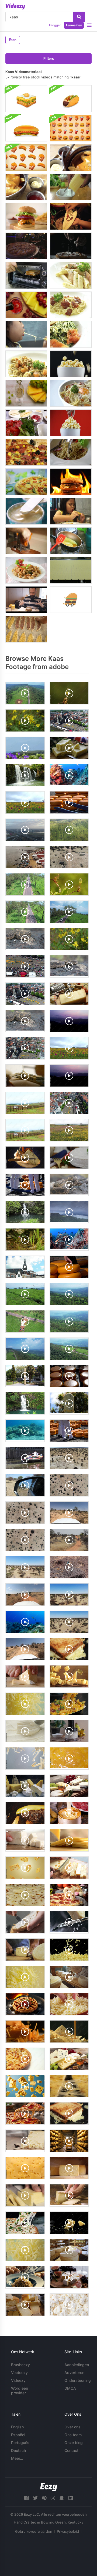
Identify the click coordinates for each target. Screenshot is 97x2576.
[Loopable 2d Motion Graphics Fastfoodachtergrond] (71, 128)
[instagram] (53, 2498)
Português (20, 2443)
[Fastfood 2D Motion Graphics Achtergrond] (26, 158)
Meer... (17, 2458)
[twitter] (35, 2498)
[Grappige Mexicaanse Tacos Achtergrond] (71, 99)
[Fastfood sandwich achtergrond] (26, 99)
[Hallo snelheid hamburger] (71, 600)
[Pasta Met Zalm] (71, 275)
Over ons (72, 2427)
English (17, 2427)
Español (18, 2435)
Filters (49, 59)
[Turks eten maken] (26, 629)
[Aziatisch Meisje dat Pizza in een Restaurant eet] (26, 334)
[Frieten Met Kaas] (71, 158)
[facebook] (26, 2498)
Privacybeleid (68, 2531)
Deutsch (18, 2450)
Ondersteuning (78, 2380)
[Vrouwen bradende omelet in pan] (71, 541)
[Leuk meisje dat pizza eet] (71, 511)
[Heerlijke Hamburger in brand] (71, 482)
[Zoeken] (79, 17)
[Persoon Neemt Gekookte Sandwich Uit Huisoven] (26, 275)
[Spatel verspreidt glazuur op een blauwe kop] (26, 511)
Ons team (73, 2435)
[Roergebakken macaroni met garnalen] (26, 570)
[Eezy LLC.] (49, 2487)
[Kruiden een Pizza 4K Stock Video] (26, 246)
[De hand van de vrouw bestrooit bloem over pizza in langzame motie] (71, 246)
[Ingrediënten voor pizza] (26, 482)
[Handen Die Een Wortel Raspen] (26, 541)
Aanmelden (74, 25)
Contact (71, 2450)
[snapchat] (62, 2498)
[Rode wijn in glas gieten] (26, 305)
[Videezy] (15, 6)
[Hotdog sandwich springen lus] (26, 128)
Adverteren (74, 2373)
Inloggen (55, 25)
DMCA (70, 2388)
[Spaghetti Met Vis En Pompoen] (26, 364)
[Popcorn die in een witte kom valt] (71, 364)
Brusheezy (20, 2365)
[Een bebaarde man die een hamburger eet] (26, 600)
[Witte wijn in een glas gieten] (26, 393)
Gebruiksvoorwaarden (34, 2531)
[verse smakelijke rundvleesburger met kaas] (26, 216)
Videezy (18, 2380)
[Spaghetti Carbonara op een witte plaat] (71, 305)
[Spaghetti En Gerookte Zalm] (71, 334)
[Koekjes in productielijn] (71, 570)
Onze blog (74, 2443)
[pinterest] (44, 2498)
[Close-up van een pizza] (26, 452)
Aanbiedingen (77, 2365)
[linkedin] (71, 2498)
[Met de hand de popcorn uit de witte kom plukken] (71, 423)
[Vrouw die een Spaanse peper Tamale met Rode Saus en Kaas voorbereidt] (71, 216)
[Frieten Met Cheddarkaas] (26, 187)
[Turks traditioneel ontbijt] (26, 423)
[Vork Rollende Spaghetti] (71, 452)
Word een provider (20, 2390)
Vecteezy (19, 2373)
